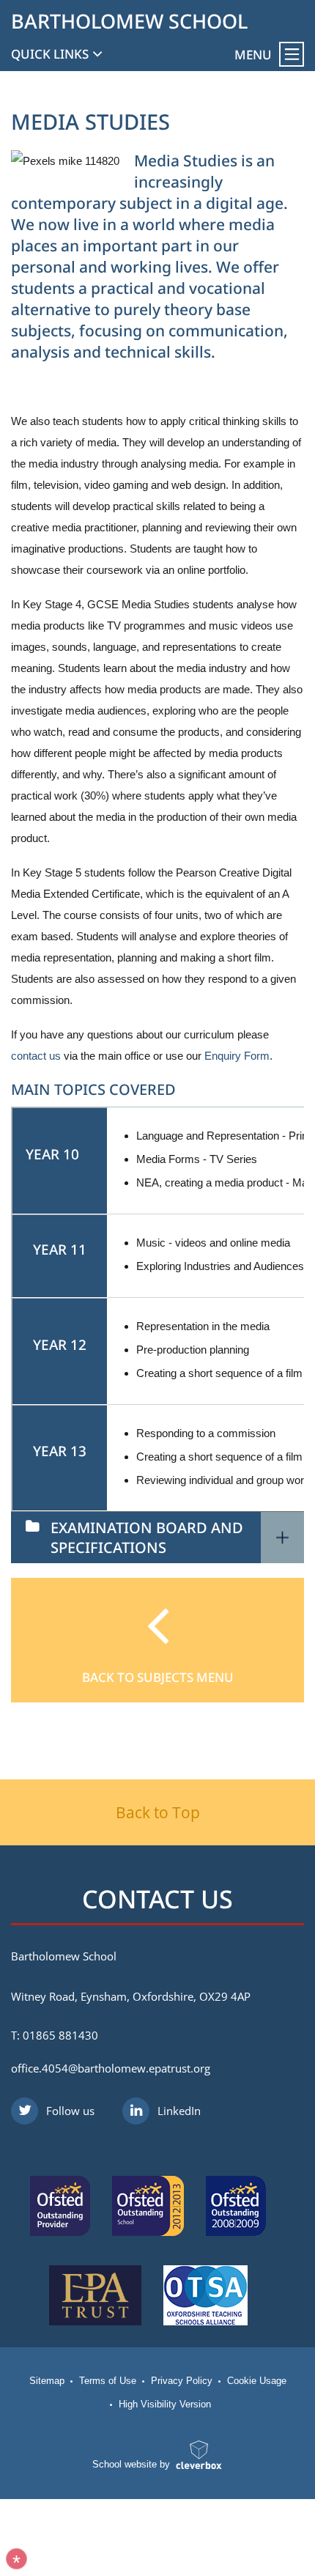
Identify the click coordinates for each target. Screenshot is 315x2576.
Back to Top (158, 1812)
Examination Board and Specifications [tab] (147, 1538)
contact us (36, 1056)
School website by (131, 2464)
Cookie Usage (257, 2381)
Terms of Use (108, 2381)
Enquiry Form (237, 1056)
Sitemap (47, 2381)
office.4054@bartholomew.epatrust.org (111, 2068)
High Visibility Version (165, 2404)
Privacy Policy (182, 2381)
